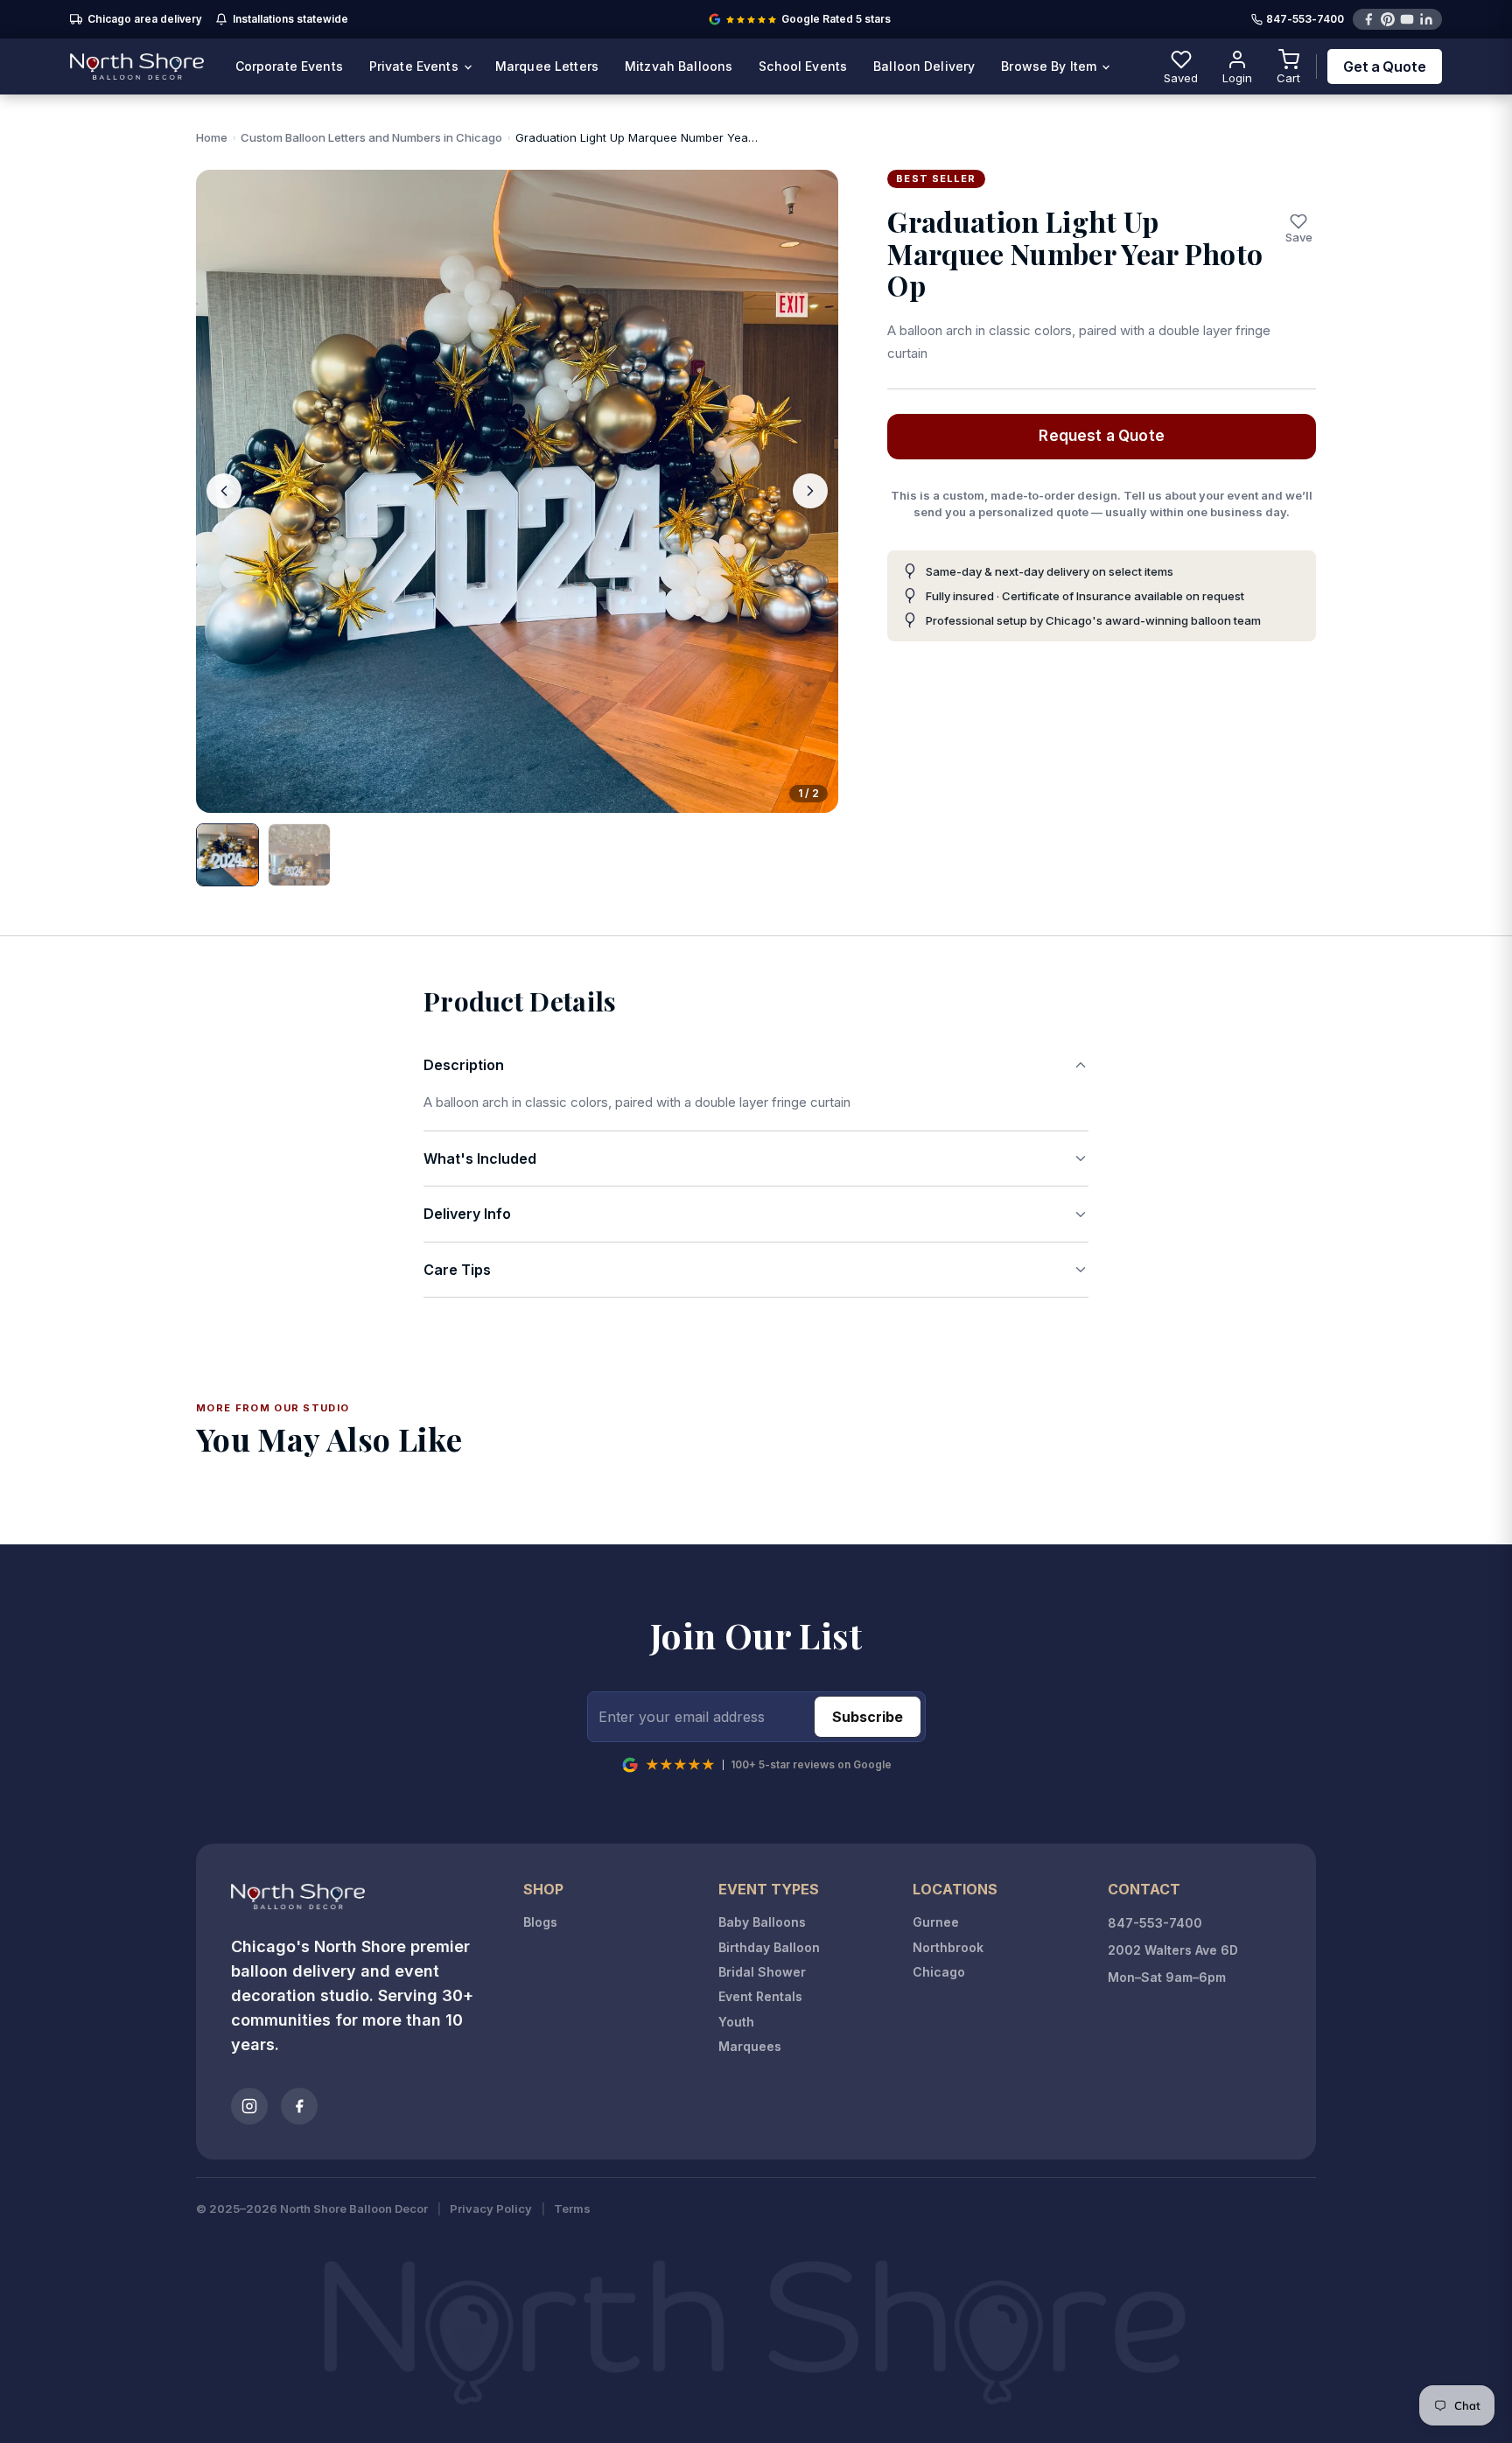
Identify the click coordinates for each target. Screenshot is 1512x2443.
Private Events (416, 66)
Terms (572, 2209)
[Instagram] (249, 2106)
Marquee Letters (547, 66)
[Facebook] (1368, 19)
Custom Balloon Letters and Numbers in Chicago (371, 137)
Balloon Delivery (924, 66)
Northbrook (948, 1947)
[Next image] (810, 491)
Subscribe (868, 1717)
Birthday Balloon (769, 1947)
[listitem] (227, 855)
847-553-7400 (1305, 20)
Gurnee (936, 1922)
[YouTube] (1407, 19)
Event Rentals (760, 1996)
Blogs (540, 1922)
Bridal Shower (762, 1972)
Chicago (939, 1972)
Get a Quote (1385, 66)
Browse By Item (1050, 66)
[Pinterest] (1388, 19)
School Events (803, 66)
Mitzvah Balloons (679, 66)
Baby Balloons (762, 1922)
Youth (736, 2022)
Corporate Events (289, 66)
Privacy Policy (491, 2209)
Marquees (750, 2046)
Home (212, 137)
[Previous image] (224, 491)
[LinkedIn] (1426, 19)
